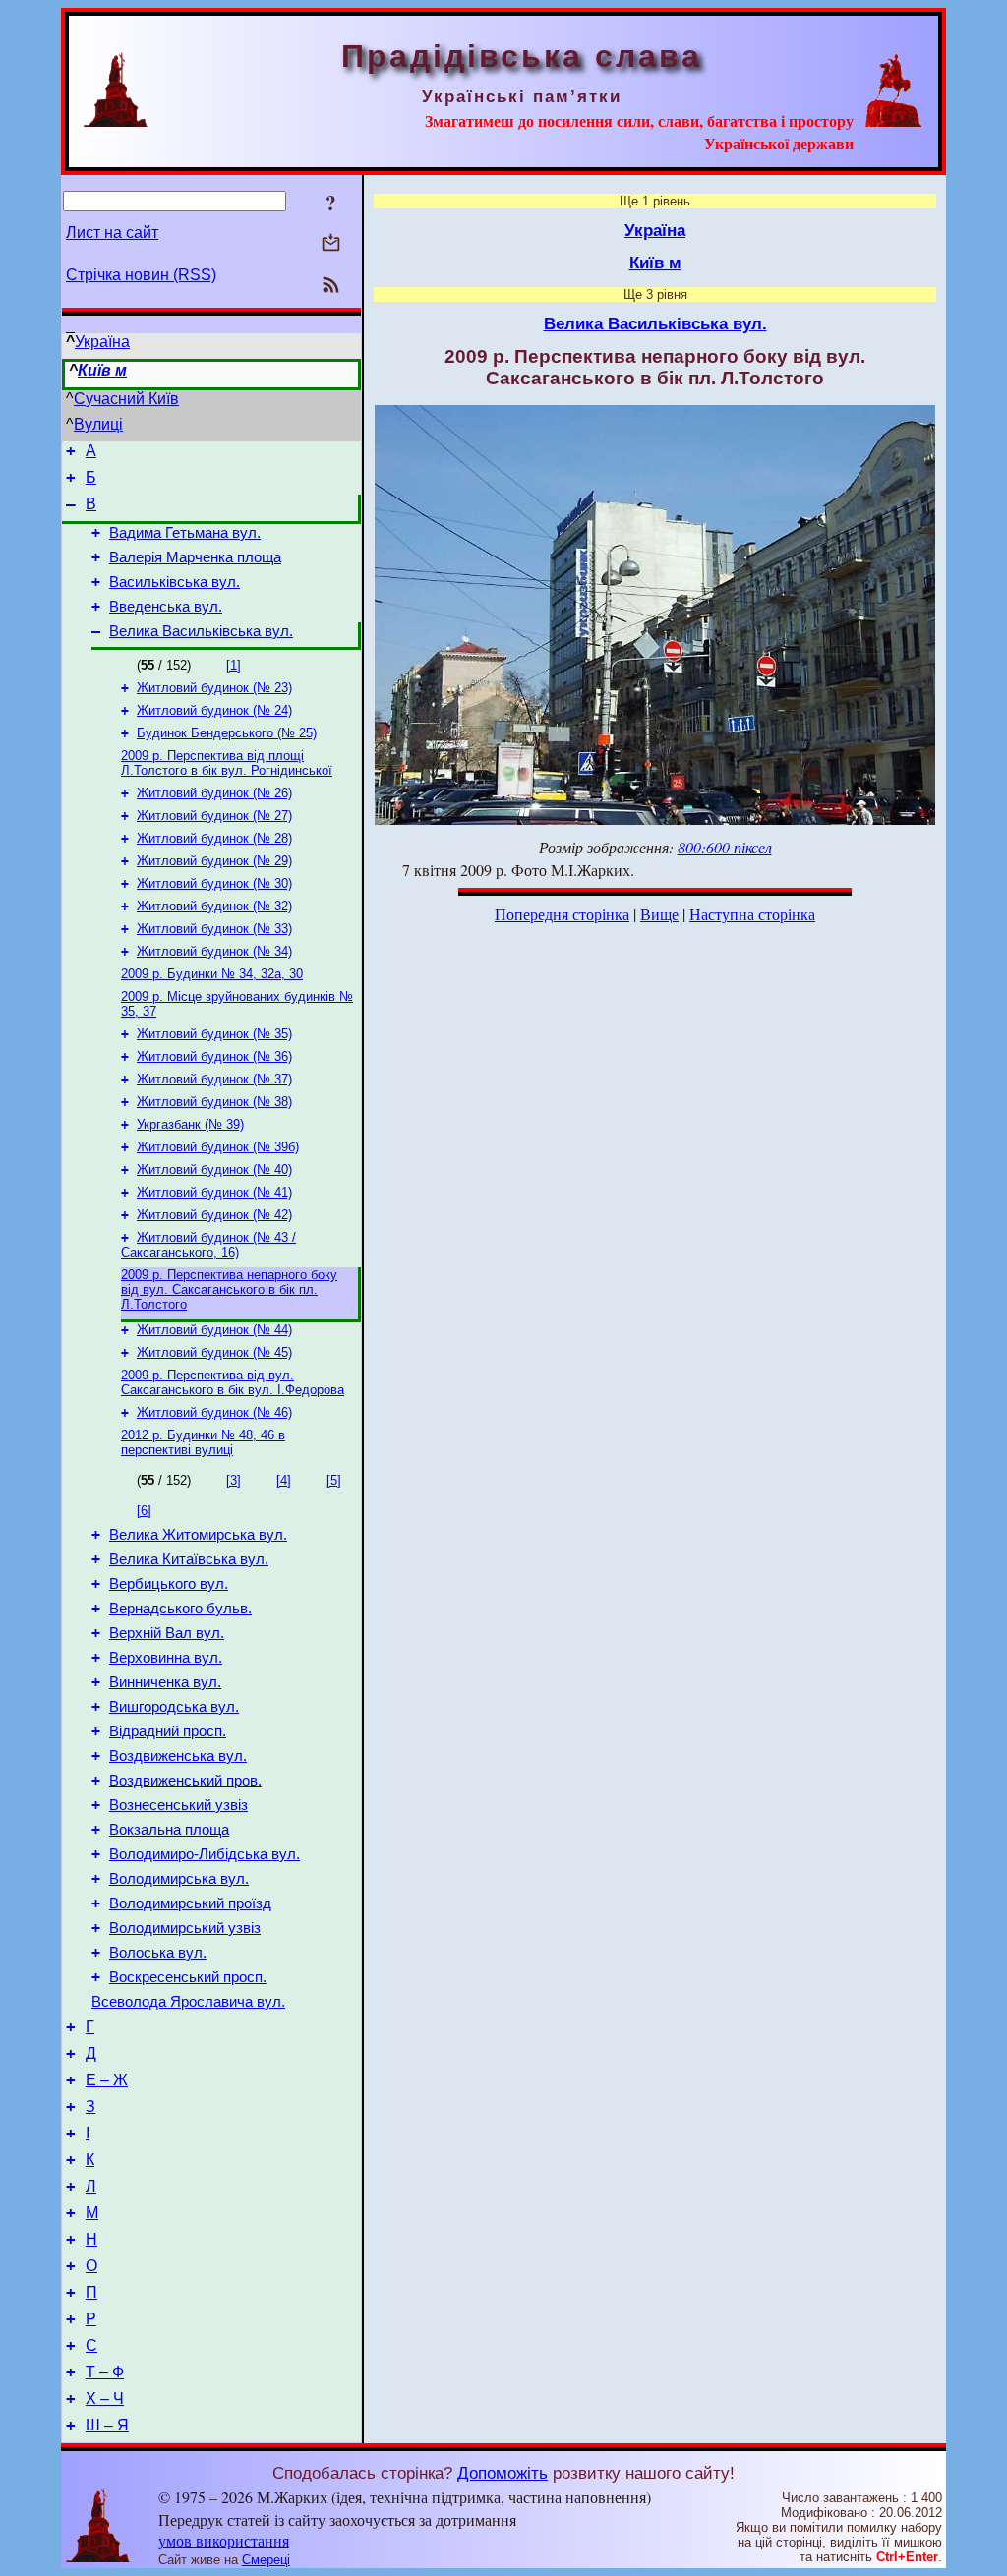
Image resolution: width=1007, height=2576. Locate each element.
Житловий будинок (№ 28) (214, 838)
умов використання (224, 2540)
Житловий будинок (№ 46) (214, 1412)
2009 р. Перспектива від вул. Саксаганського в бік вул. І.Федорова (233, 1382)
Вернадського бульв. (180, 1609)
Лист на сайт (112, 233)
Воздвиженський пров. (185, 1781)
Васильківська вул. (175, 582)
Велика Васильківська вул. (201, 631)
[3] (234, 1480)
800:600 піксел (725, 847)
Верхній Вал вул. (167, 1633)
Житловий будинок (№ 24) (214, 710)
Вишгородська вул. (174, 1707)
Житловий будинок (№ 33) (214, 929)
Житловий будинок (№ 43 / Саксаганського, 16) (208, 1245)
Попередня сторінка (562, 914)
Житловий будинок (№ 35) (214, 1034)
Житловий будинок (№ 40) (214, 1170)
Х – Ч (105, 2399)
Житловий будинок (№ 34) (214, 951)
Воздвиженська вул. (178, 1756)
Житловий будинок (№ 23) (214, 688)
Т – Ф (105, 2372)
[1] (234, 665)
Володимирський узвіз (185, 1928)
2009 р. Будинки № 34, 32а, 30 (212, 974)
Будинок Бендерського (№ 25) (227, 733)
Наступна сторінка (752, 914)
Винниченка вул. (165, 1682)
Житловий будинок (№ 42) (214, 1215)
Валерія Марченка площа (195, 557)
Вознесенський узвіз (178, 1805)
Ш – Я (107, 2425)
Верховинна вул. (166, 1658)
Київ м (102, 370)
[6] (144, 1511)
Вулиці (98, 424)
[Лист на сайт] (331, 244)
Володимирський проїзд (190, 1903)
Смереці (266, 2560)
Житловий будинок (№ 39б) (218, 1147)
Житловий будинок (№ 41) (214, 1192)
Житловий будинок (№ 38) (214, 1102)
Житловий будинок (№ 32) (214, 906)
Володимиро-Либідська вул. (205, 1854)
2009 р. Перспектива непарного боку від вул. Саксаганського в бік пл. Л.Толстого (229, 1289)
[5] (334, 1480)
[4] (284, 1480)
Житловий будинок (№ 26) (214, 793)
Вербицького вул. (169, 1584)
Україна (102, 342)
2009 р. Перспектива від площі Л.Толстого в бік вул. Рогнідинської (227, 763)
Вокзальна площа (169, 1830)
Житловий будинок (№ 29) (214, 861)
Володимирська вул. (179, 1879)
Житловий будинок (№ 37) (214, 1079)
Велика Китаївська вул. (189, 1559)
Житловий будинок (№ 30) (214, 883)
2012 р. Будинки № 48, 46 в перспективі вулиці (203, 1442)
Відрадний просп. (168, 1731)
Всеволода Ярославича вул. (188, 2002)
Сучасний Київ (126, 399)
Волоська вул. (158, 1953)
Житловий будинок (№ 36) (214, 1056)
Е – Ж (107, 2080)
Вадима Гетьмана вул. (185, 533)
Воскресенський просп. (188, 1977)
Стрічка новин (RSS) (141, 275)
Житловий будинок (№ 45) (214, 1352)
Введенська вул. (166, 607)
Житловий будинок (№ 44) (214, 1330)
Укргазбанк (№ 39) (190, 1124)
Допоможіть (503, 2473)
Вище (659, 914)
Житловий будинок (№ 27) (214, 816)
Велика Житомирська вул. (198, 1535)
